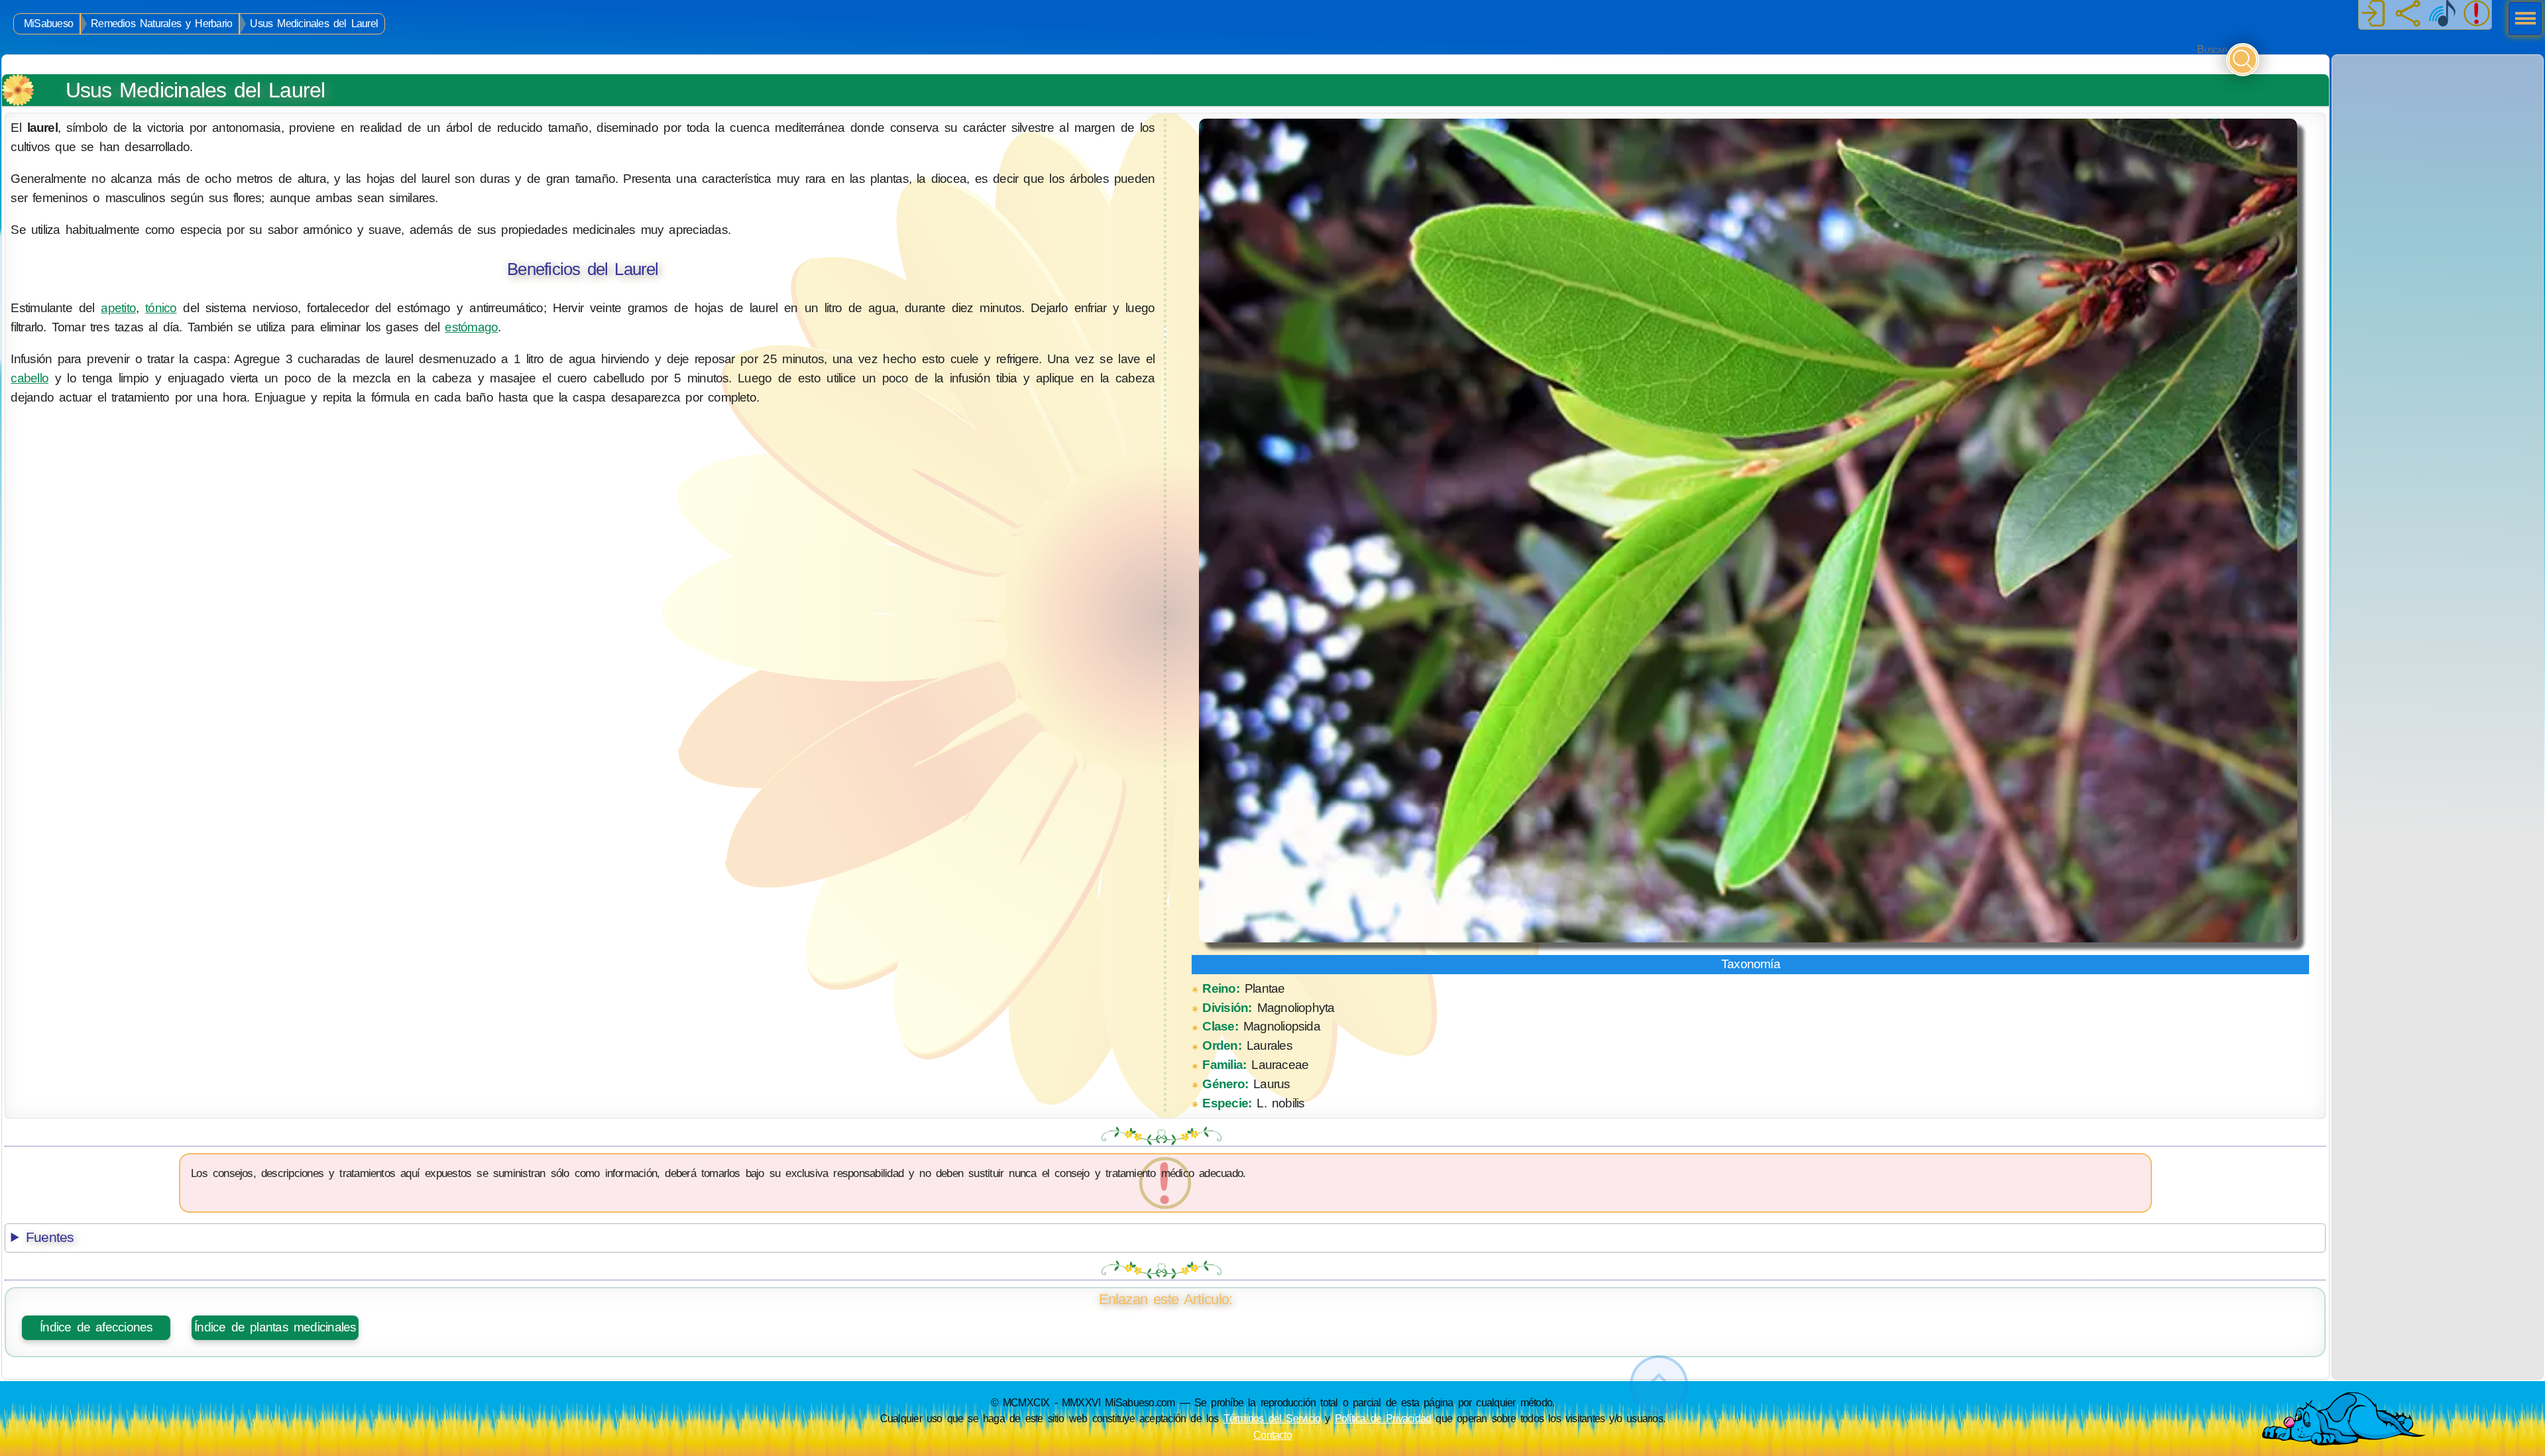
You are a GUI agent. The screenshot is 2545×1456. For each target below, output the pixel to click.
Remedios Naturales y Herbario (161, 24)
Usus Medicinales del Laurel (314, 24)
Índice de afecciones (96, 1327)
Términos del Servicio (1272, 1418)
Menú (2521, 20)
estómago (471, 327)
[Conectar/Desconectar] (2373, 15)
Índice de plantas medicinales (275, 1327)
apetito (118, 308)
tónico (161, 308)
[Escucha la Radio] (2442, 15)
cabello (29, 378)
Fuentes (50, 1237)
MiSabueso (48, 24)
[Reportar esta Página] (2477, 15)
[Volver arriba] (1659, 1385)
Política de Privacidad (1383, 1418)
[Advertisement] (2438, 138)
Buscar (2212, 49)
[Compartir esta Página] (2408, 15)
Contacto (1272, 1435)
